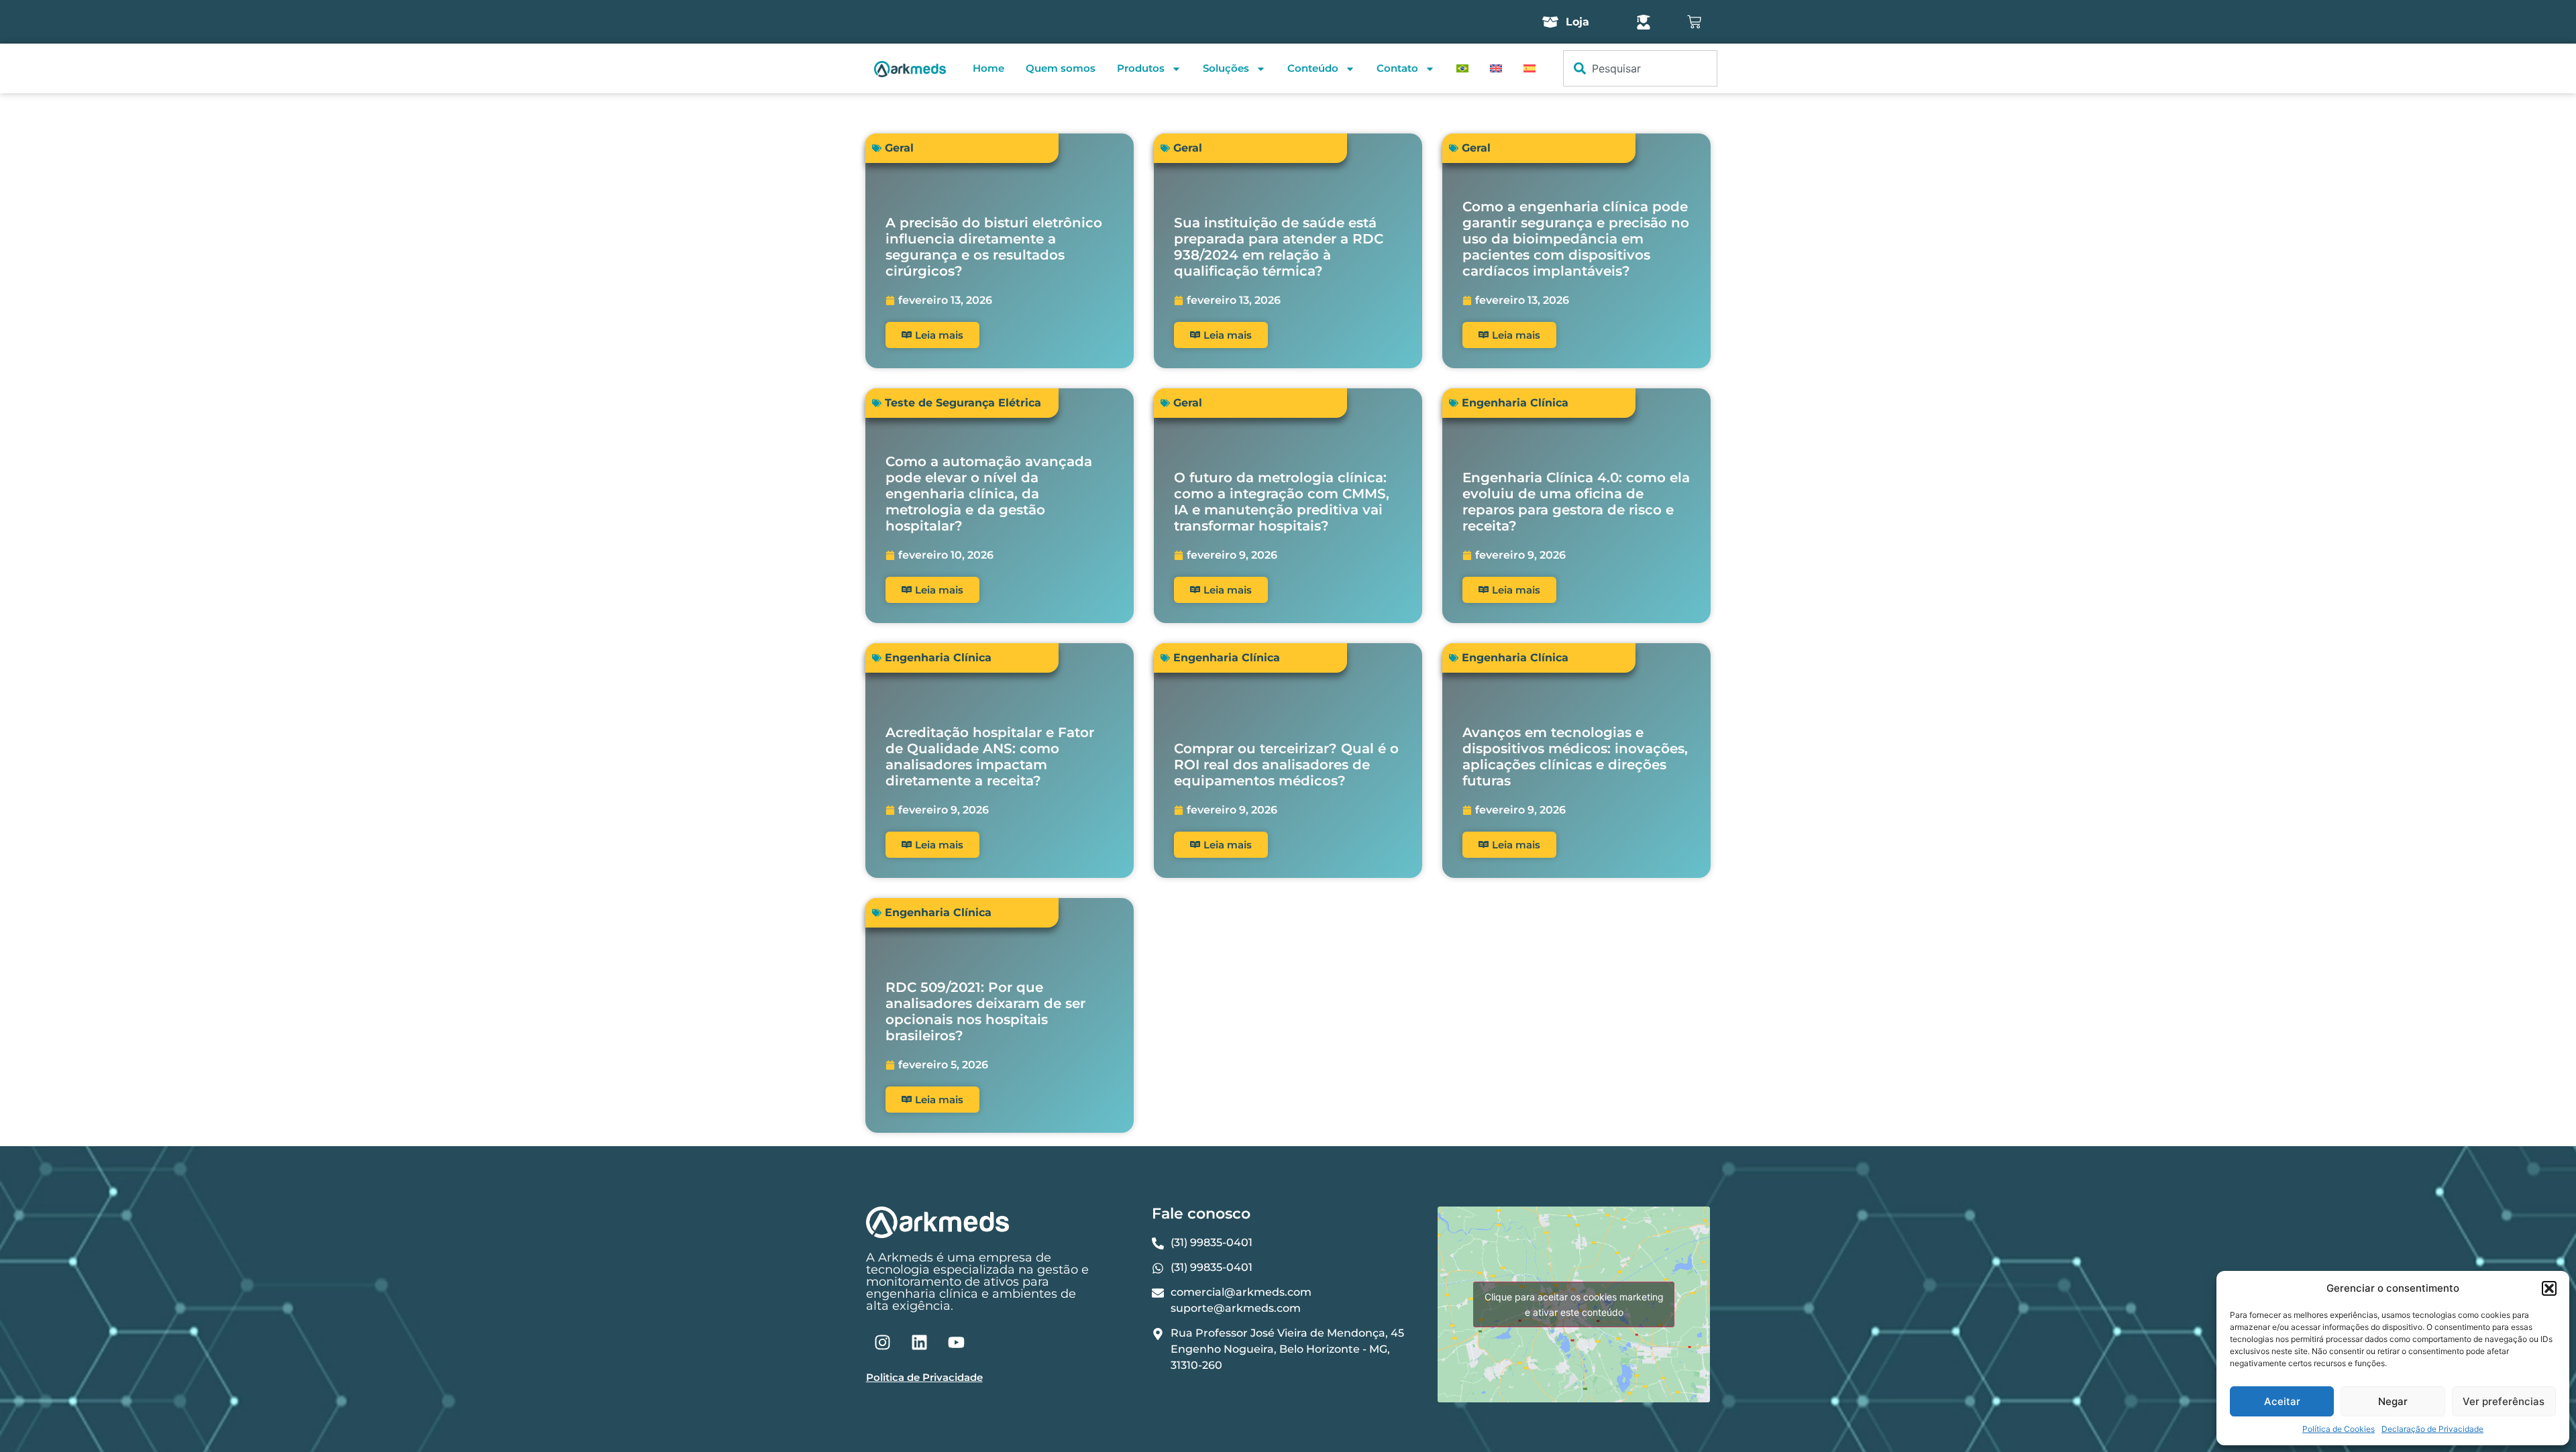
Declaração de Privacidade (2432, 1429)
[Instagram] (883, 1342)
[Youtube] (957, 1342)
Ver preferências (2504, 1401)
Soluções (1226, 68)
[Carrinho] (1694, 22)
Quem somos (1061, 68)
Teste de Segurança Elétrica (963, 403)
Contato (1397, 68)
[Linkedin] (920, 1342)
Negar (2393, 1401)
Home (988, 68)
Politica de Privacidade (924, 1377)
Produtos (1141, 68)
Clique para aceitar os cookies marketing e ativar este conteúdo (1574, 1304)
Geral (899, 148)
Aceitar (2282, 1401)
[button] (2549, 1288)
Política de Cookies (2339, 1429)
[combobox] (1640, 68)
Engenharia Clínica (1515, 403)
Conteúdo (1313, 68)
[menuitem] (1462, 68)
